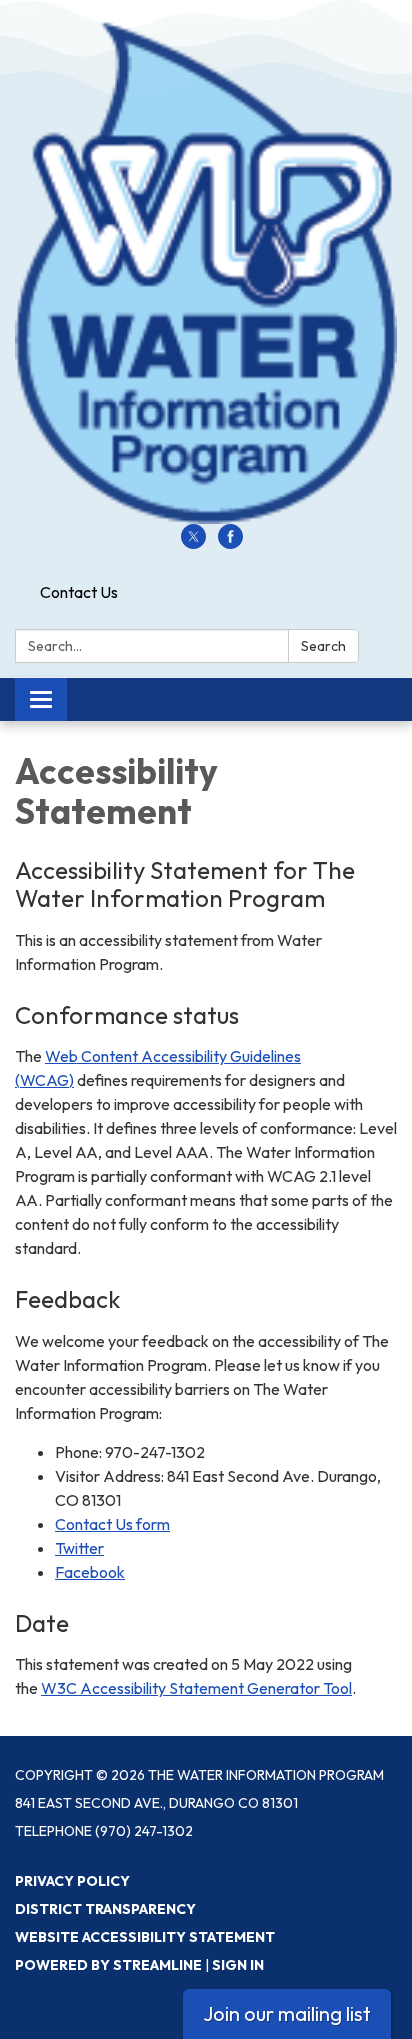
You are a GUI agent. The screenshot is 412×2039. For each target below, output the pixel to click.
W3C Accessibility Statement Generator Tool (196, 1688)
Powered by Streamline (108, 1965)
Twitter (79, 1548)
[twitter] (193, 543)
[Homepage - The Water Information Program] (206, 272)
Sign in (238, 1965)
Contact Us (79, 592)
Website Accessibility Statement (145, 1937)
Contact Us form (112, 1524)
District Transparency (105, 1909)
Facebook (90, 1572)
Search (323, 646)
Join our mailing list (287, 2013)
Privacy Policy (72, 1881)
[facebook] (230, 543)
